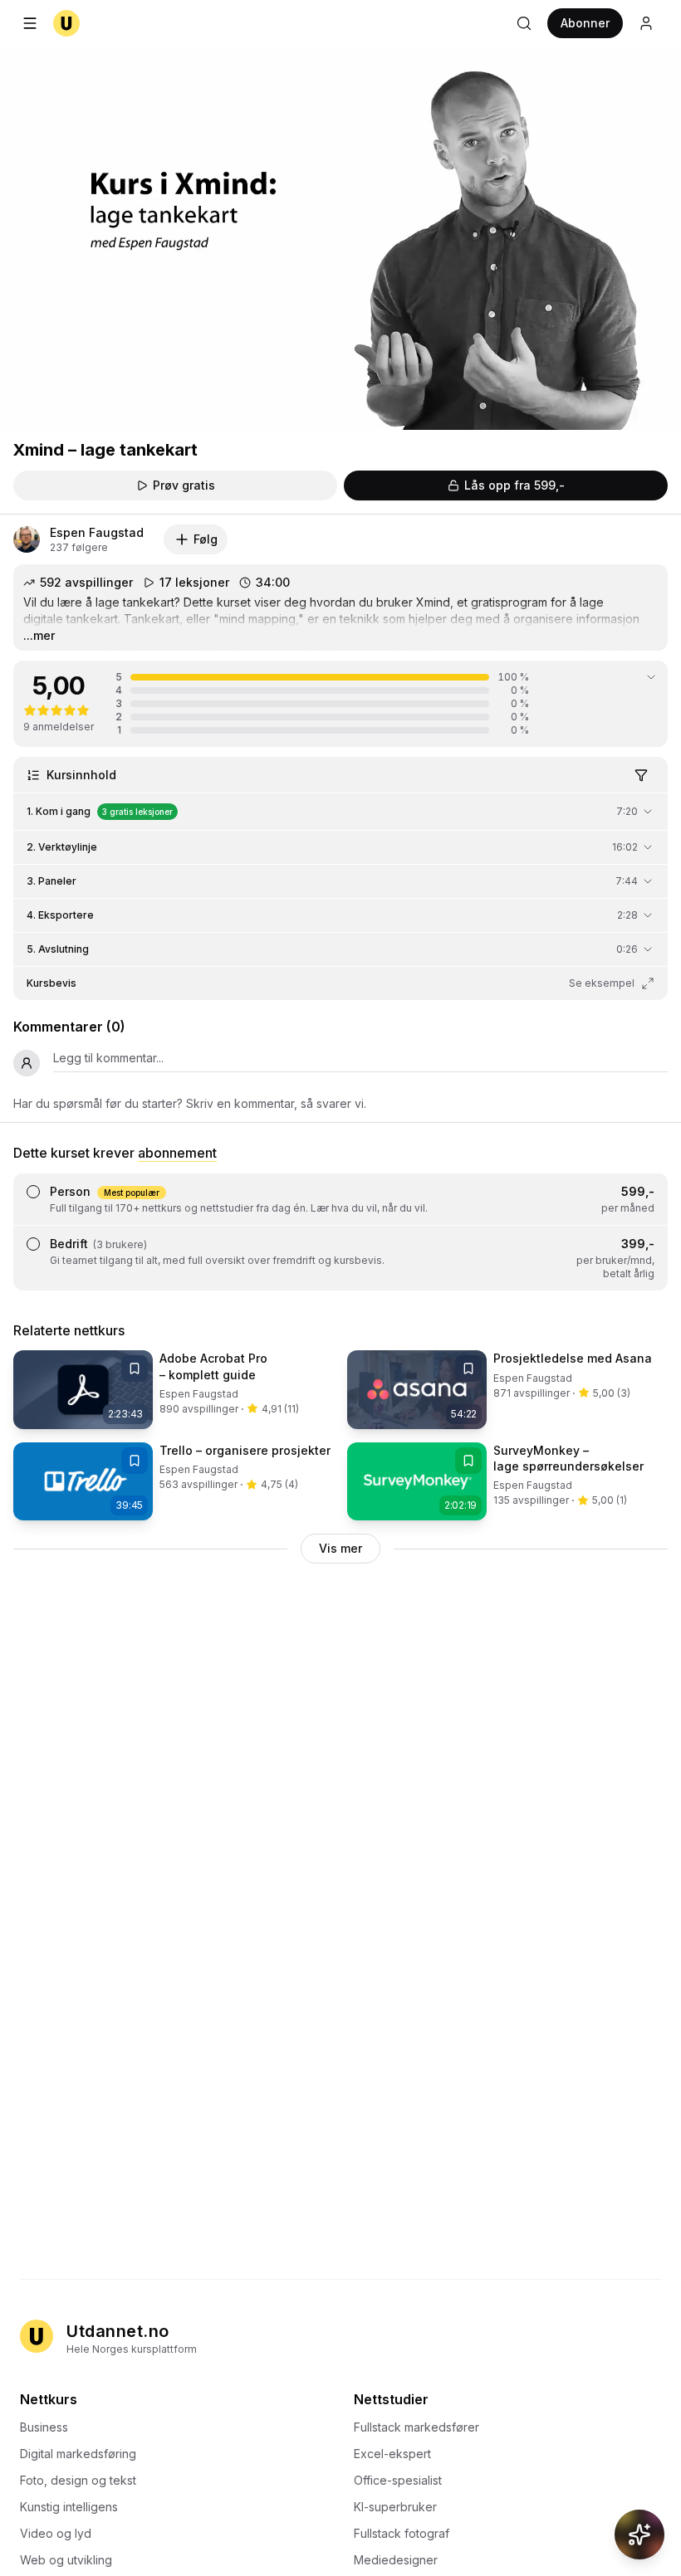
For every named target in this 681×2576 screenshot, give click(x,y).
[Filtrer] (641, 775)
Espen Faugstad (97, 532)
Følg (206, 539)
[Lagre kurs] (135, 1368)
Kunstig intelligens (69, 2507)
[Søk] (524, 23)
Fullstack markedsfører (416, 2427)
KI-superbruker (395, 2507)
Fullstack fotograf (402, 2533)
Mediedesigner (396, 2560)
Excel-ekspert (392, 2454)
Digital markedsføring (78, 2454)
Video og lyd (56, 2533)
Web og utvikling (66, 2560)
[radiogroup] (340, 1232)
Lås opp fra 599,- (514, 485)
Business (44, 2427)
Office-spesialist (398, 2480)
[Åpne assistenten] (639, 2535)
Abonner (585, 23)
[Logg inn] (646, 23)
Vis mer (340, 1548)
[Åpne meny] (30, 23)
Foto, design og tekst (78, 2480)
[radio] (33, 1192)
